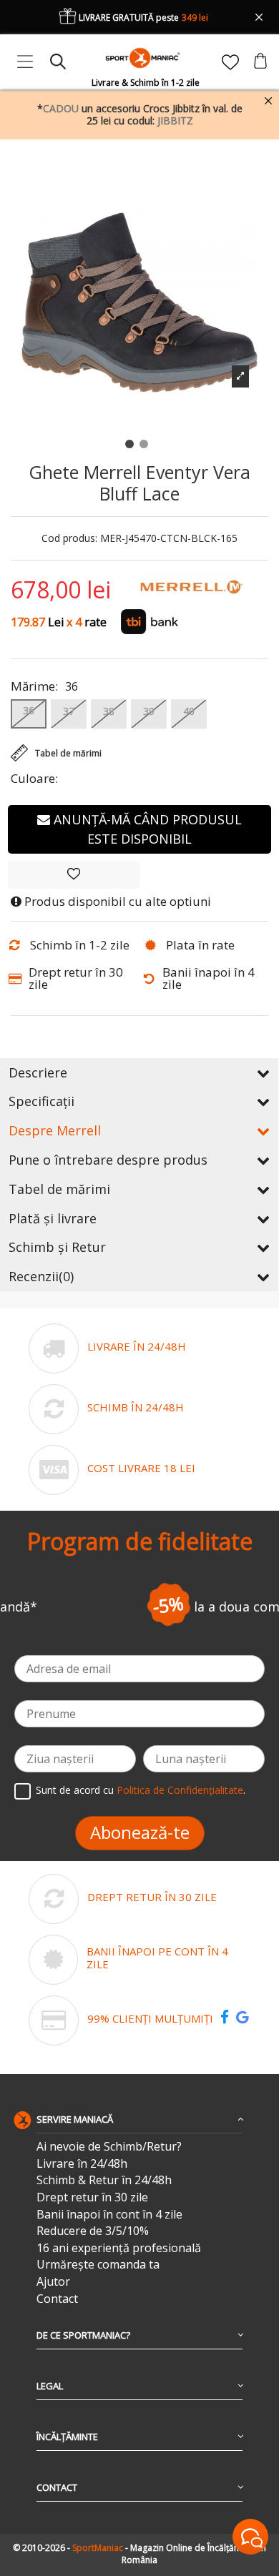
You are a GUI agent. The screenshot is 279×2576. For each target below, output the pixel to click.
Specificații (41, 1101)
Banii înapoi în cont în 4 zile (109, 2215)
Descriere (38, 1072)
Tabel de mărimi (59, 1189)
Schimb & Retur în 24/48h (104, 2180)
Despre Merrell (55, 1130)
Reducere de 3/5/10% (93, 2231)
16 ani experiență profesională (119, 2248)
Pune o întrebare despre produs (108, 1160)
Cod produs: (69, 539)
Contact (57, 2299)
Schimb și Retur (57, 1247)
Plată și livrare (53, 1218)
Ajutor (53, 2282)
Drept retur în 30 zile (92, 2197)
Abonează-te (140, 1832)
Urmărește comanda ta (98, 2265)
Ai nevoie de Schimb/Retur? (109, 2147)
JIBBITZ (175, 120)
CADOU (61, 108)
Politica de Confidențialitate (180, 1790)
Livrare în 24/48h (82, 2164)
